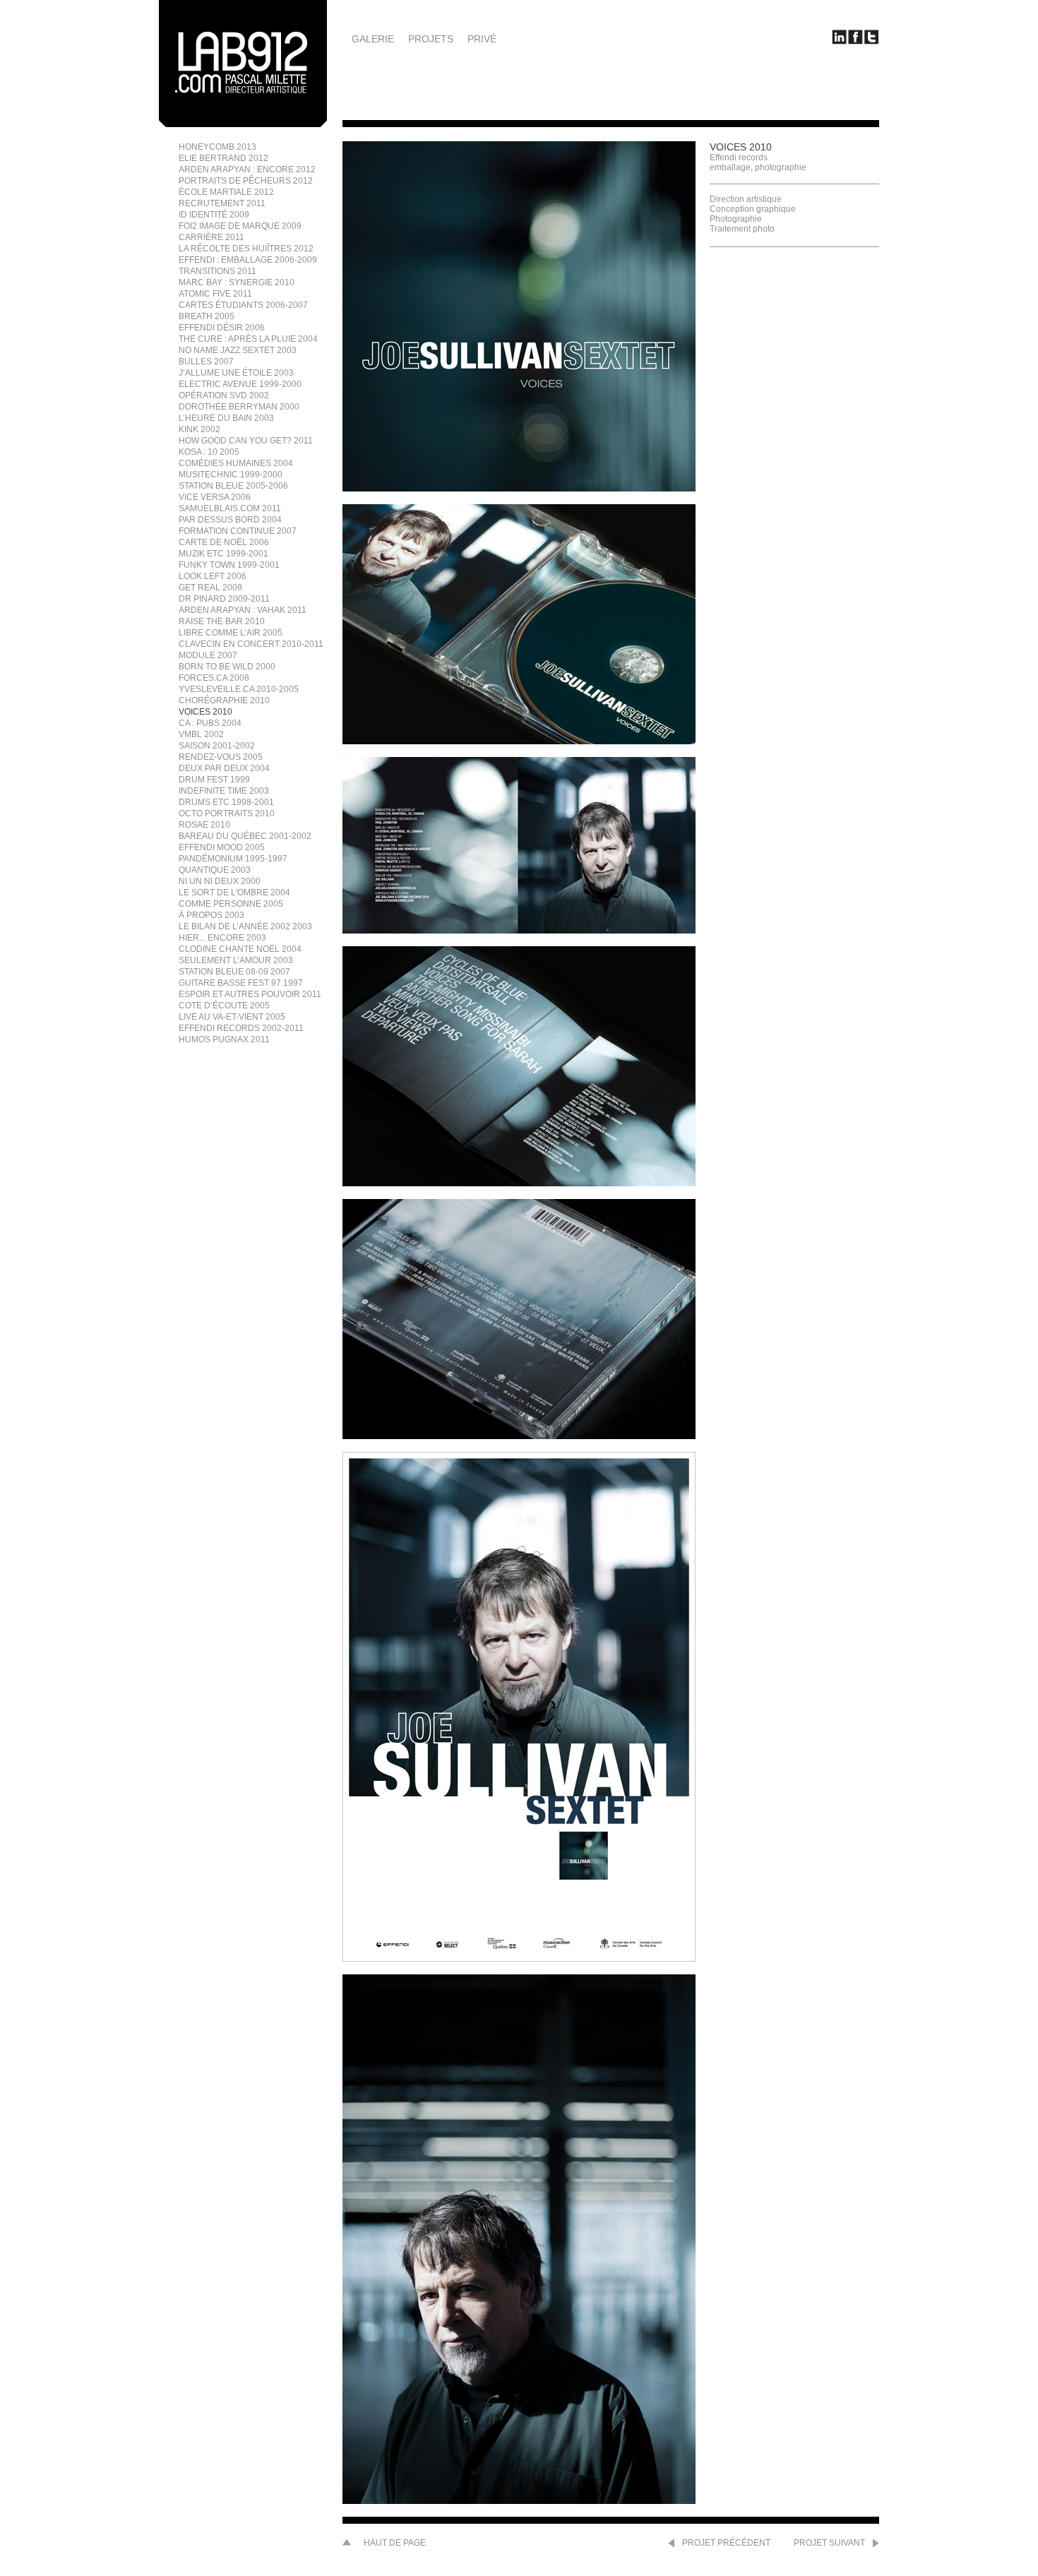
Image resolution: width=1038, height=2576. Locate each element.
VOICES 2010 (205, 712)
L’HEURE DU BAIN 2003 (226, 418)
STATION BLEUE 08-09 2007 (234, 972)
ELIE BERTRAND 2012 (223, 158)
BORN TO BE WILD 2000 (227, 667)
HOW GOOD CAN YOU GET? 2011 (246, 441)
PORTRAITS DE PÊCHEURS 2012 (246, 181)
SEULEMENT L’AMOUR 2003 (236, 960)
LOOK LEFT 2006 (213, 576)
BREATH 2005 (207, 316)
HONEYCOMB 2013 (217, 147)
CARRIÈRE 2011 (211, 237)
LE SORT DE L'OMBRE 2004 (234, 893)
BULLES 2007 (206, 362)
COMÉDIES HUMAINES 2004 (236, 463)
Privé (482, 39)
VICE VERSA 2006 (215, 497)
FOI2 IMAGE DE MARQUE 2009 (240, 226)
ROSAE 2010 (204, 825)
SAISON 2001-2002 (217, 746)
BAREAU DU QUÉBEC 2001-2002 (245, 836)
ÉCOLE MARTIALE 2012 (226, 192)
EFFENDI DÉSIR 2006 (222, 328)
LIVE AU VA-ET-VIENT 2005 (232, 1017)
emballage (730, 167)
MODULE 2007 (208, 655)
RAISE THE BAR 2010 (222, 621)
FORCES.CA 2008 (214, 678)
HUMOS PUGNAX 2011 (224, 1039)
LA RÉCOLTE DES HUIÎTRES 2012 (246, 249)
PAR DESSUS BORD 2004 (230, 520)
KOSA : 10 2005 (209, 452)
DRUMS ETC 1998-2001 (226, 802)
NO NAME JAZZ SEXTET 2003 (238, 350)
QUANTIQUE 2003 (215, 870)
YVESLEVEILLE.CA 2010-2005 (239, 689)
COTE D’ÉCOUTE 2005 (224, 1006)
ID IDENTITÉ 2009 (214, 215)
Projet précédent (726, 2543)
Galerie (373, 39)
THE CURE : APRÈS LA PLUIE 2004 (248, 339)
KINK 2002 (199, 429)
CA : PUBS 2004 (210, 723)
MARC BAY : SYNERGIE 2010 (237, 282)
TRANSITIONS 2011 (217, 271)
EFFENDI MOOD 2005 (222, 847)
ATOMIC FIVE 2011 (215, 294)
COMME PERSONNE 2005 (231, 904)
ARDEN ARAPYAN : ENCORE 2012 (247, 169)
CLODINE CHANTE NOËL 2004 (240, 949)
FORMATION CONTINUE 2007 (238, 531)
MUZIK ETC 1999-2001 (223, 554)
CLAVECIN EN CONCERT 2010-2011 (251, 644)
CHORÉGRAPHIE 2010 (224, 700)
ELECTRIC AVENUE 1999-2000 (240, 384)
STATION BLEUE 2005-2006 (233, 486)
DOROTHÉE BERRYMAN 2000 (239, 407)
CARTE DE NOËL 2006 (224, 542)
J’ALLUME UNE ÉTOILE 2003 (236, 373)
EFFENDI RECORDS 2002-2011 (241, 1028)
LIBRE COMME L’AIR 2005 (231, 633)
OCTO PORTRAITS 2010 (227, 813)
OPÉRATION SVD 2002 (224, 395)
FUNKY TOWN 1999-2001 (229, 565)
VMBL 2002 (201, 734)
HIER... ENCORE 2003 (222, 938)
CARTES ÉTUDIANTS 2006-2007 (243, 305)
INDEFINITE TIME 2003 (224, 791)
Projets (431, 39)
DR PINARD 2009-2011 (224, 599)
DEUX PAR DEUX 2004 (224, 768)
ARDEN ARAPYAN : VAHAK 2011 (243, 610)
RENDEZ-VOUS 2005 (221, 757)
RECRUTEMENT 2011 (222, 203)
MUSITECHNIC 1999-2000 (231, 475)
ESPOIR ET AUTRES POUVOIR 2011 (250, 994)
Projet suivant (829, 2543)
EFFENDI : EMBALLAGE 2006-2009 (248, 260)
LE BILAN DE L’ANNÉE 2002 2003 (245, 926)
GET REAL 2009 (210, 588)
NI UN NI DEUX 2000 (220, 881)
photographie (781, 167)
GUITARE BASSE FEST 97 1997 (241, 983)
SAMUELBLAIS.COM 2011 (230, 508)
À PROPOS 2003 (211, 915)
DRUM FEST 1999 (214, 780)
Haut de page (395, 2543)
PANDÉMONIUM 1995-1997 (233, 859)
